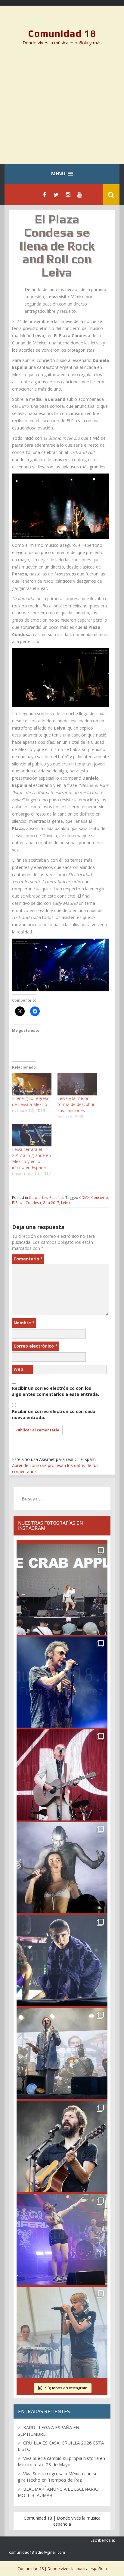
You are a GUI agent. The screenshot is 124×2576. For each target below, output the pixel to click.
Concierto (100, 1198)
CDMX (84, 1198)
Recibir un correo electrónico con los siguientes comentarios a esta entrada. (56, 1391)
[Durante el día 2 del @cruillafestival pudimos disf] (62, 2239)
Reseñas (56, 1198)
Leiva (65, 1203)
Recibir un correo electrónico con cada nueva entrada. (54, 1414)
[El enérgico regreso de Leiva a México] (32, 1084)
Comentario (28, 1259)
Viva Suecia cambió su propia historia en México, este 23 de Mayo (61, 2461)
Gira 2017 (51, 1203)
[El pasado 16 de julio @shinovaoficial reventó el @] (62, 1682)
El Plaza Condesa (26, 1203)
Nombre (24, 1323)
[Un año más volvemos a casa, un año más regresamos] (62, 2332)
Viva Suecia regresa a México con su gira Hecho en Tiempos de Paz (58, 2477)
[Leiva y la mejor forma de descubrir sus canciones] (77, 1084)
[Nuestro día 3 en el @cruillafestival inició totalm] (62, 2054)
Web (18, 1369)
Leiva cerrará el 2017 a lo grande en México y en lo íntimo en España (31, 1158)
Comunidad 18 (62, 33)
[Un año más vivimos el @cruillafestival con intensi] (62, 1775)
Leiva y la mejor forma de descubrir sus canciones (76, 1104)
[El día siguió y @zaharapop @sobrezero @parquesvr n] (62, 1961)
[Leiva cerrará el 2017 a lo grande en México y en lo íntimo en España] (32, 1135)
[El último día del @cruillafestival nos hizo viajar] (62, 1868)
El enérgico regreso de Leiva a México (31, 1101)
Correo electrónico (36, 1346)
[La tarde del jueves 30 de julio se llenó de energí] (62, 1589)
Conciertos (38, 1198)
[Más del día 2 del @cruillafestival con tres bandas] (62, 2147)
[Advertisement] (62, 109)
